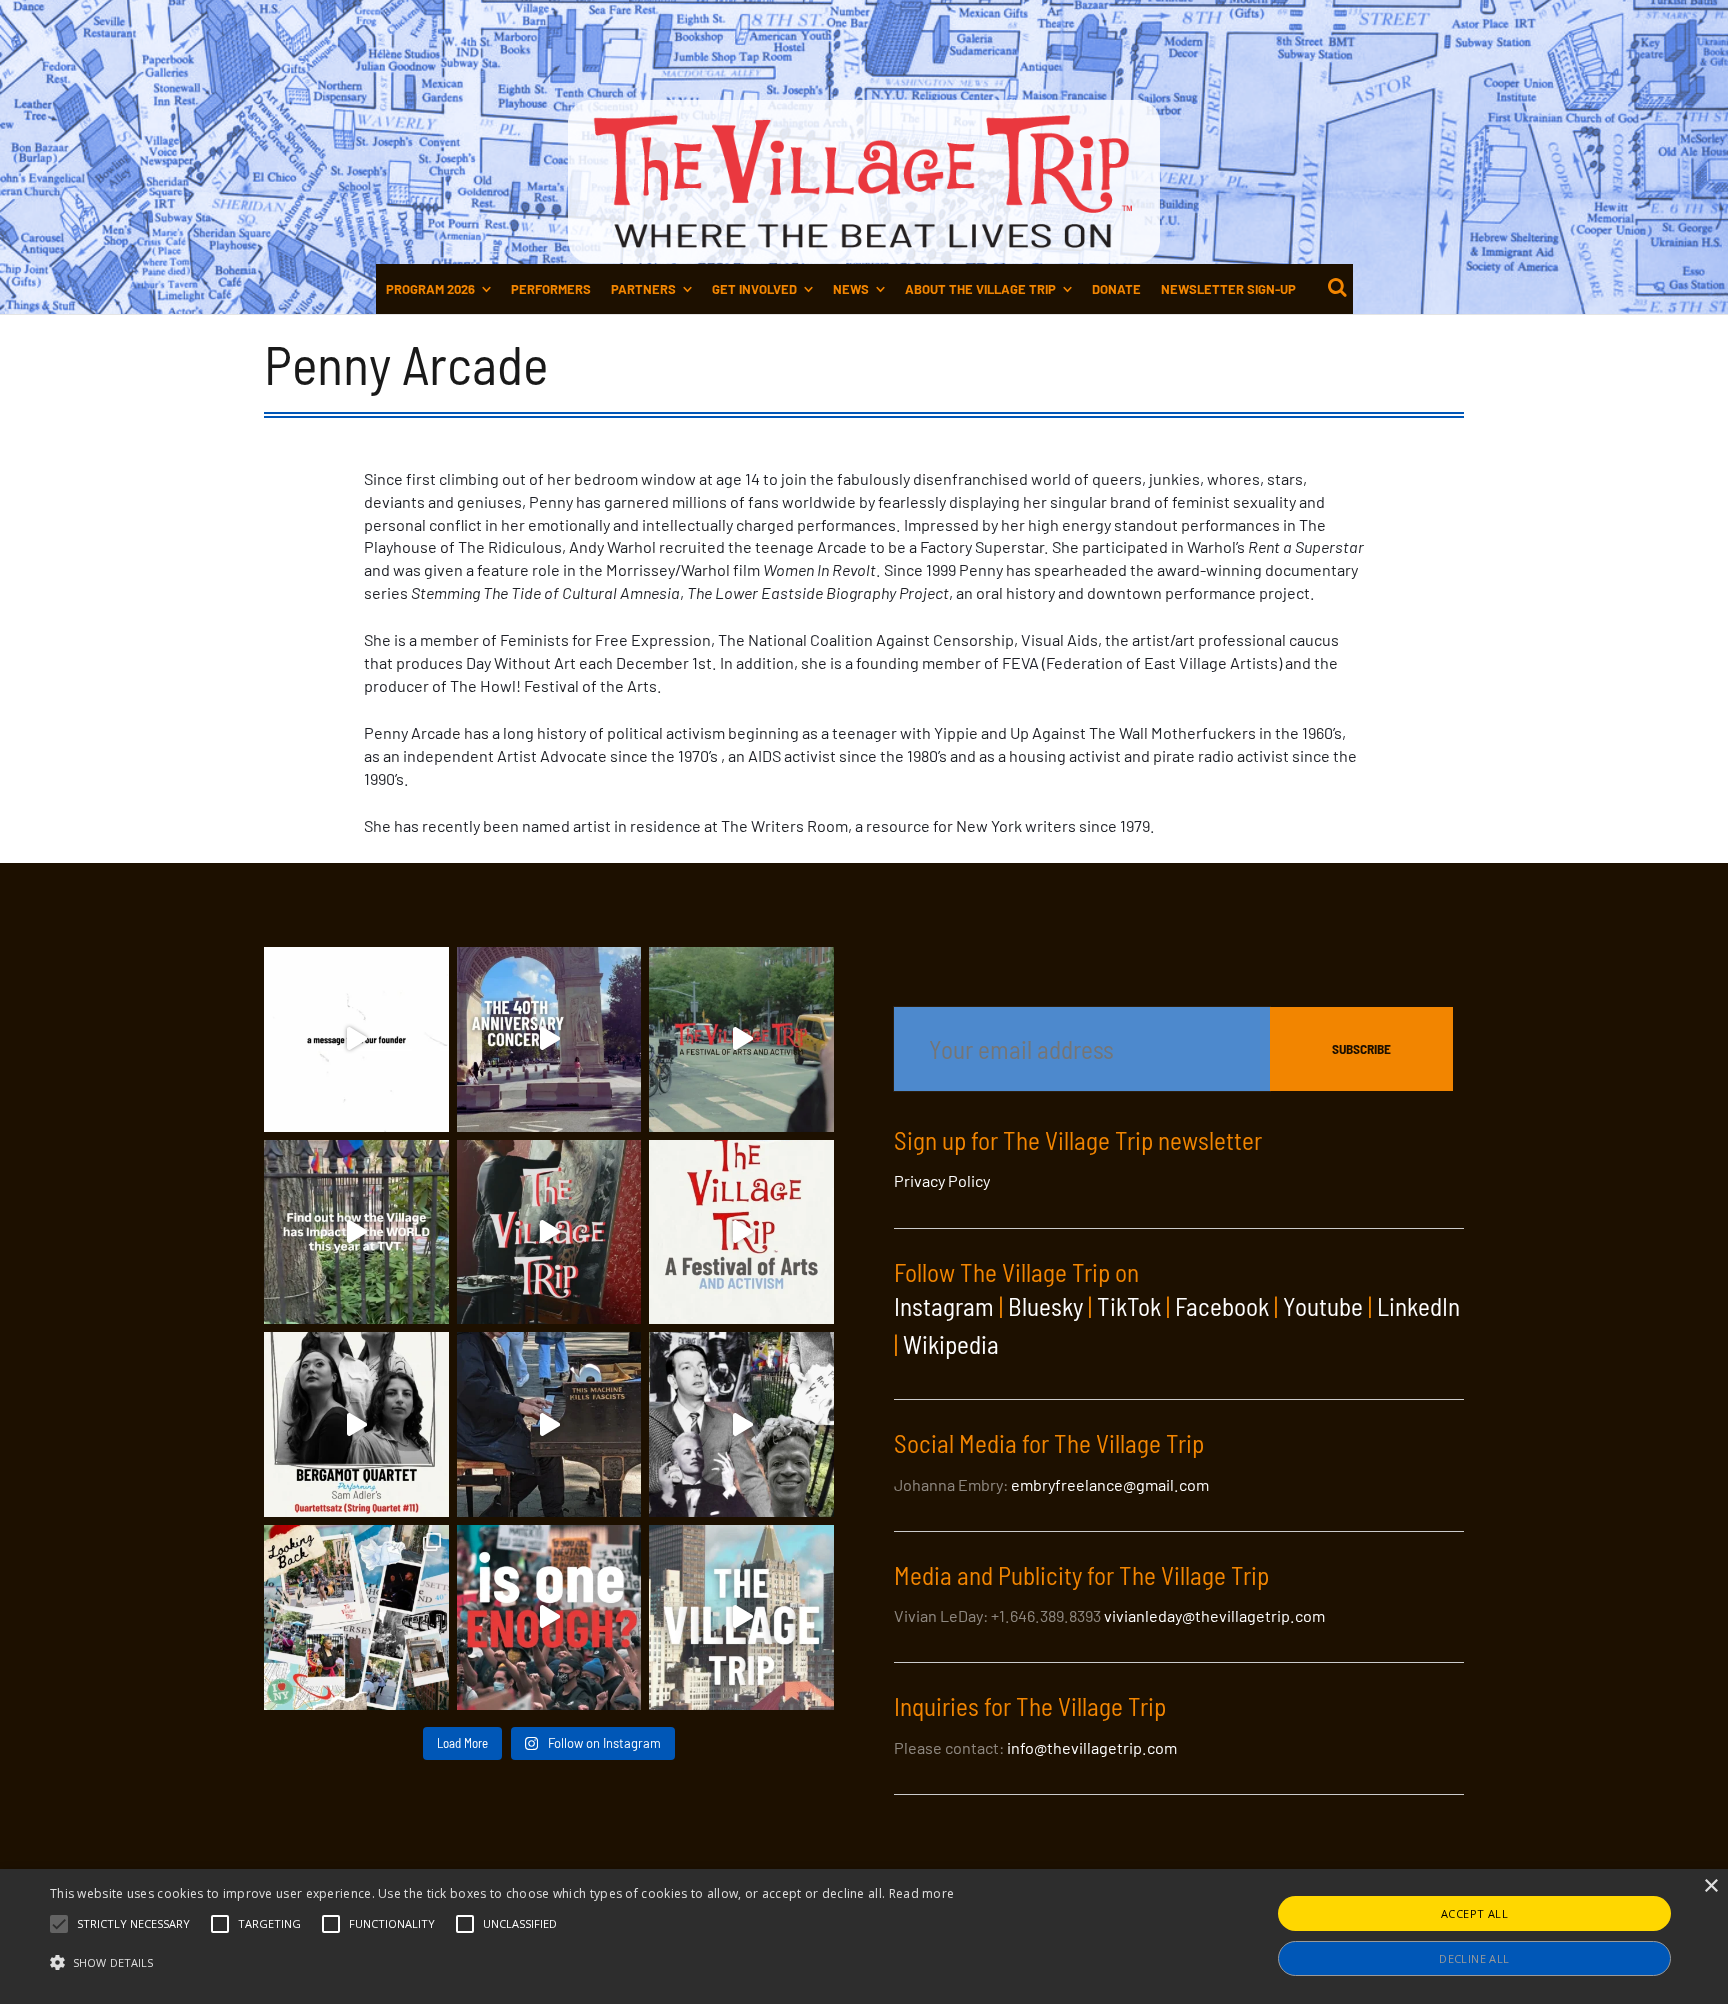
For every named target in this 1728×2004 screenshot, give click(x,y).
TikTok (1129, 1306)
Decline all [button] (1474, 1958)
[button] (133, 1924)
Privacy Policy (942, 1180)
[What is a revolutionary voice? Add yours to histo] (549, 1617)
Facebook (1222, 1306)
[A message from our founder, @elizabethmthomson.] (356, 1039)
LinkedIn (1418, 1306)
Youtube (1323, 1306)
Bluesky (1045, 1306)
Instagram (944, 1306)
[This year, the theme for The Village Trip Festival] (741, 1039)
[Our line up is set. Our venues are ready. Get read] (741, 1617)
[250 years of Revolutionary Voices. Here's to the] (549, 1424)
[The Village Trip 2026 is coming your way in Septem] (356, 1617)
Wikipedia (951, 1344)
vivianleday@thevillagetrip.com (1214, 1615)
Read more (922, 1893)
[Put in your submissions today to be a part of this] (549, 1232)
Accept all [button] (1474, 1913)
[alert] (864, 1936)
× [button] (1710, 1886)
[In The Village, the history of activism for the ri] (741, 1424)
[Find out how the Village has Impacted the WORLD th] (356, 1232)
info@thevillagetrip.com (1092, 1747)
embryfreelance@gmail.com (1110, 1484)
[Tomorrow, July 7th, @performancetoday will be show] (356, 1424)
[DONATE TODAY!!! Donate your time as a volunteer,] (741, 1232)
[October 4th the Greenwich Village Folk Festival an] (549, 1039)
